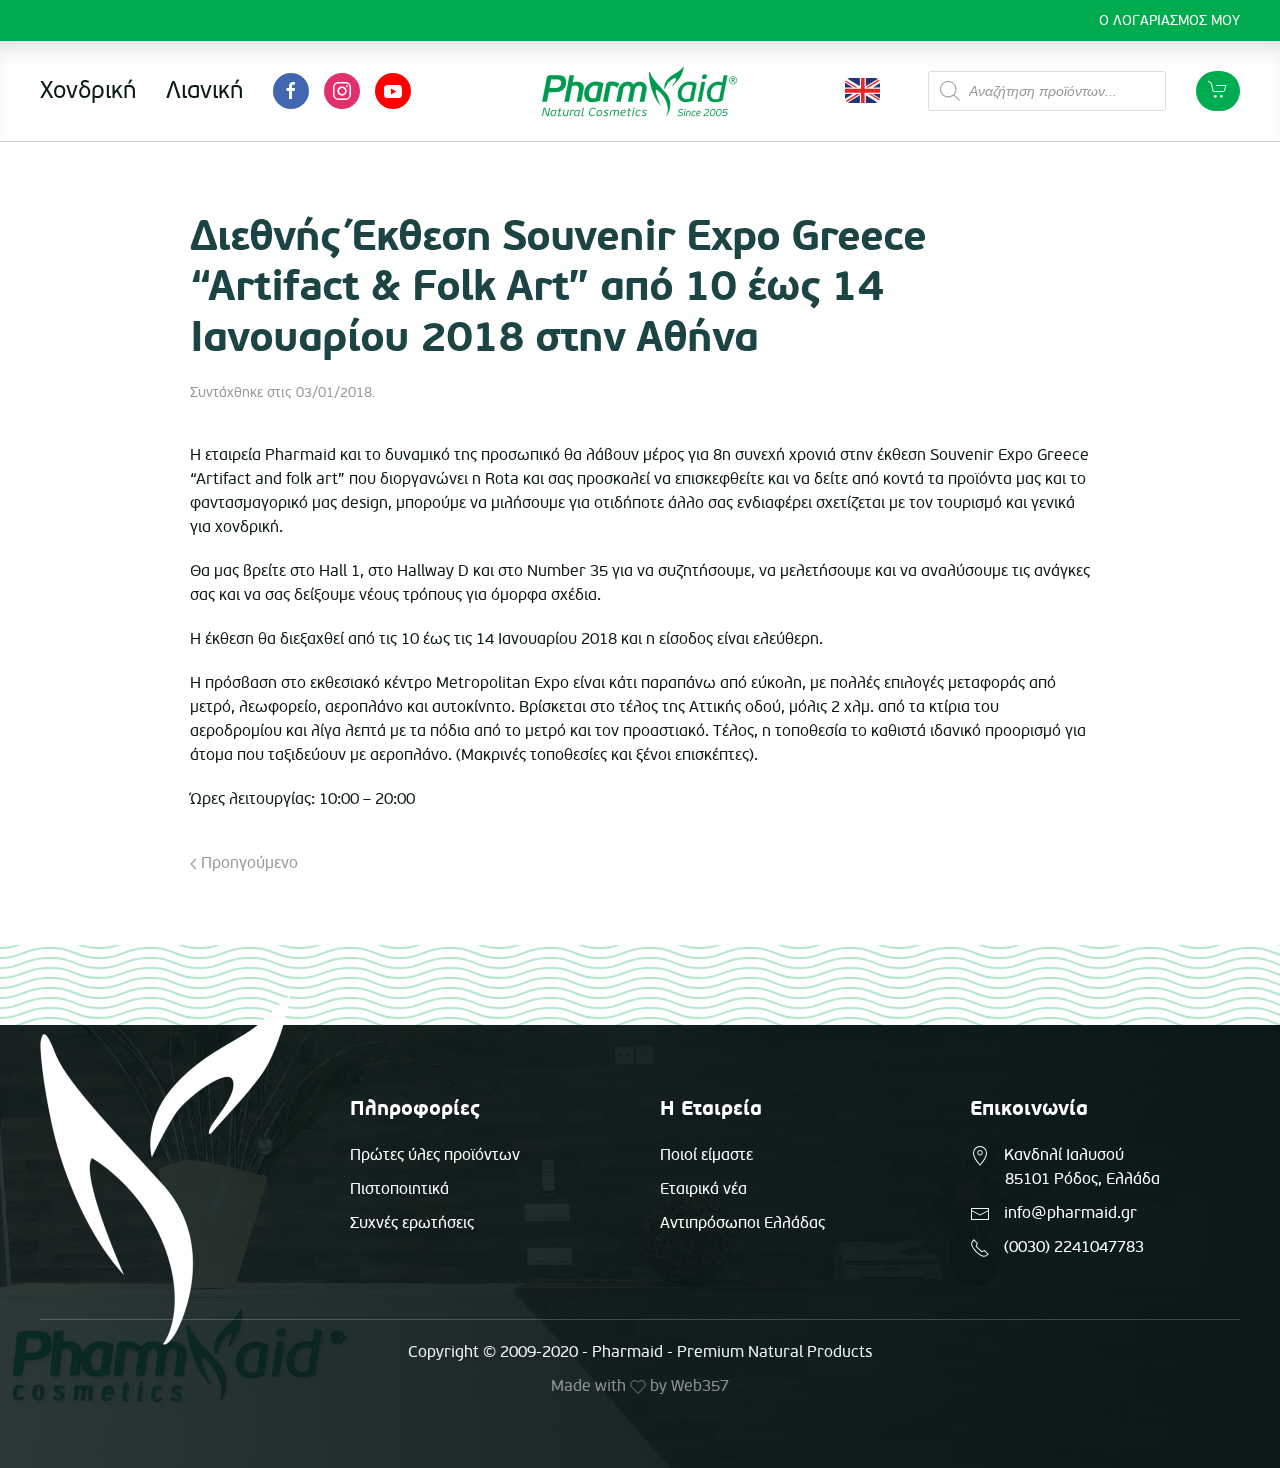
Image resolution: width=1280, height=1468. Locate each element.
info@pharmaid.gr (1070, 1213)
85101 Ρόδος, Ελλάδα (1082, 1179)
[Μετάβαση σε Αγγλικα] (862, 91)
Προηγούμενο (247, 863)
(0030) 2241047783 (1074, 1247)
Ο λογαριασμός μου (1169, 20)
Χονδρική (88, 90)
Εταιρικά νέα (703, 1189)
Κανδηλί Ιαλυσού (1064, 1155)
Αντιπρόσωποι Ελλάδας (742, 1223)
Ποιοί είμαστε (706, 1155)
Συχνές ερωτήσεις (412, 1223)
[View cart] (1218, 91)
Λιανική (204, 90)
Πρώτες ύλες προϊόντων (435, 1155)
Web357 (700, 1386)
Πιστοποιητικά (399, 1189)
